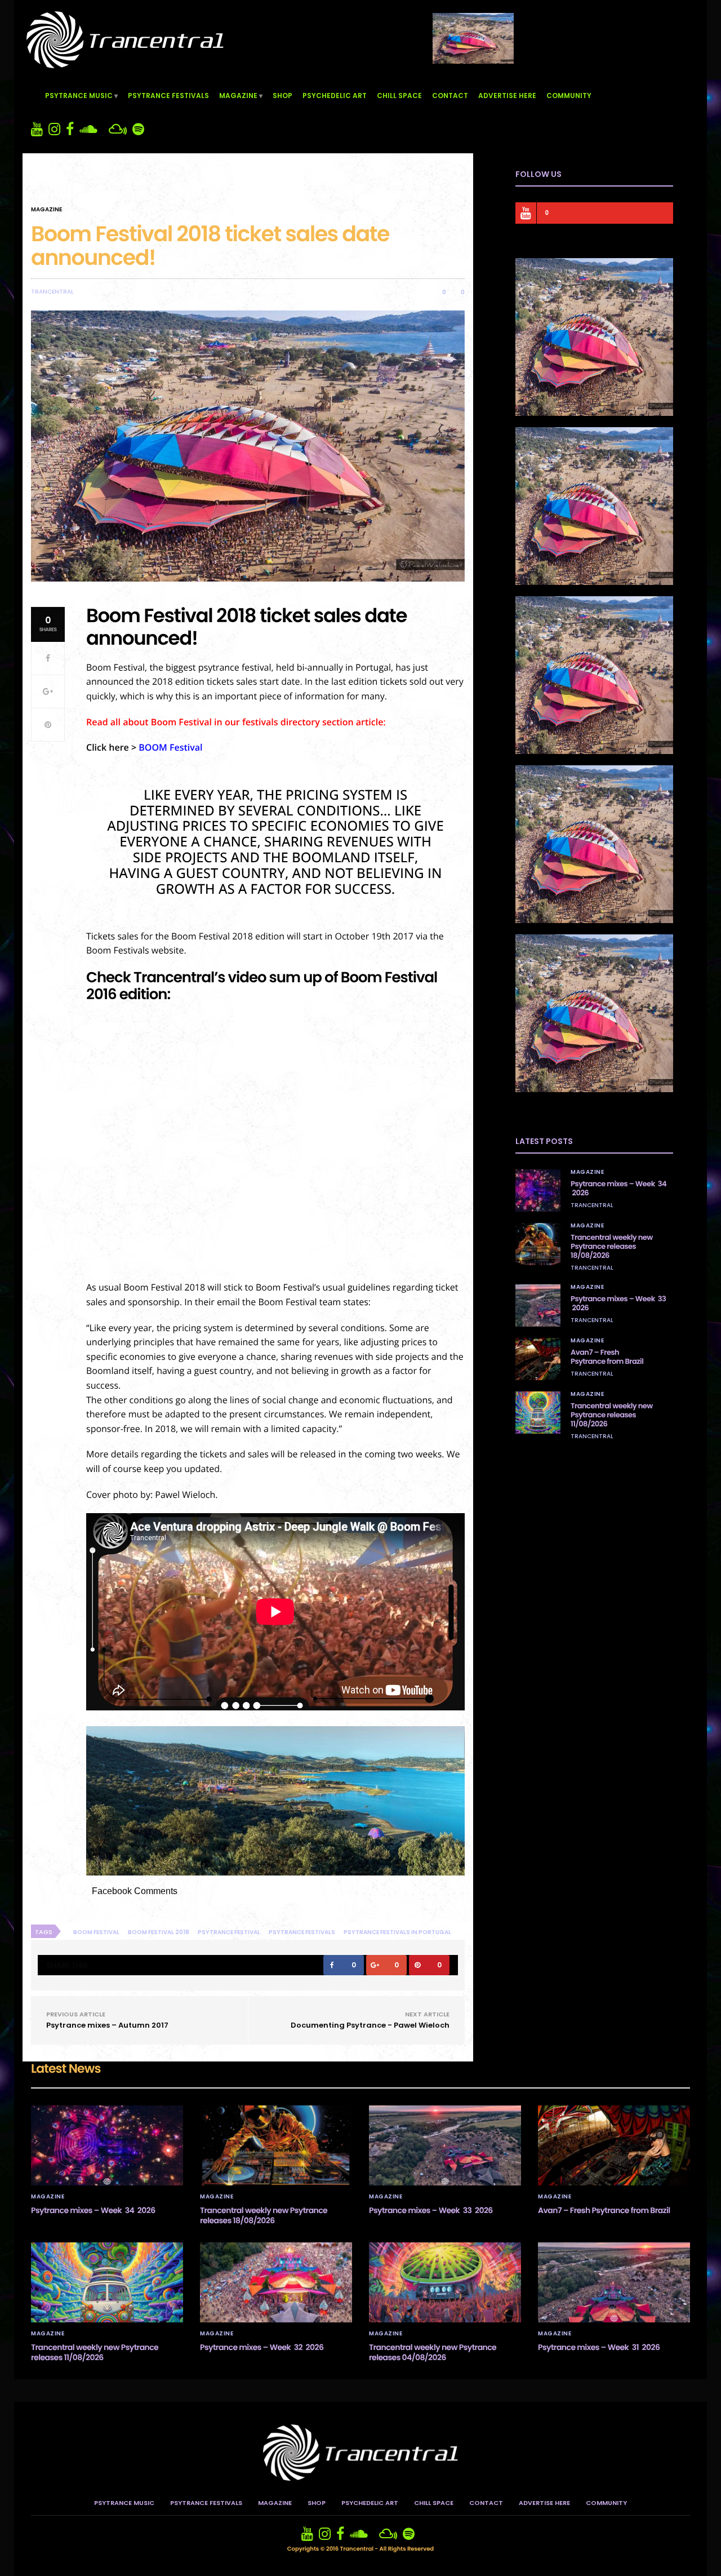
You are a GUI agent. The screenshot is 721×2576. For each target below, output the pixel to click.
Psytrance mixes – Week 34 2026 (618, 1188)
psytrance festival (229, 1932)
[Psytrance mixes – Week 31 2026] (614, 2282)
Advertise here (507, 96)
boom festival (96, 1932)
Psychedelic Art (335, 96)
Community (569, 96)
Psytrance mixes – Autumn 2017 (107, 2025)
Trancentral (52, 292)
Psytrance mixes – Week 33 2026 (618, 1303)
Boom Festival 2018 (159, 1932)
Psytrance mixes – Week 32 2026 (262, 2347)
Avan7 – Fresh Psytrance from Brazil (607, 1357)
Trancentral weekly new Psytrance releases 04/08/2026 (433, 2352)
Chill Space (399, 96)
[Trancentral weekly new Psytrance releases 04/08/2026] (445, 2282)
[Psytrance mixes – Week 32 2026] (276, 2282)
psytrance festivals (302, 1932)
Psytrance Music (79, 96)
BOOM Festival (170, 747)
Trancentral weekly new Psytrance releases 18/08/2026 (612, 1246)
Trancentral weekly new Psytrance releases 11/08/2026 (612, 1415)
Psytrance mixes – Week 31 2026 (599, 2347)
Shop (282, 96)
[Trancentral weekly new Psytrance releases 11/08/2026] (538, 1413)
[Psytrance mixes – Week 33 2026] (538, 1305)
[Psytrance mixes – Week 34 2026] (538, 1191)
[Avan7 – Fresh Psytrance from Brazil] (538, 1359)
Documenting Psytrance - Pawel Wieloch (370, 2025)
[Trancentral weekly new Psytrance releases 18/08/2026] (538, 1244)
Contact (450, 96)
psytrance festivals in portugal (397, 1932)
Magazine (238, 96)
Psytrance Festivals (168, 96)
